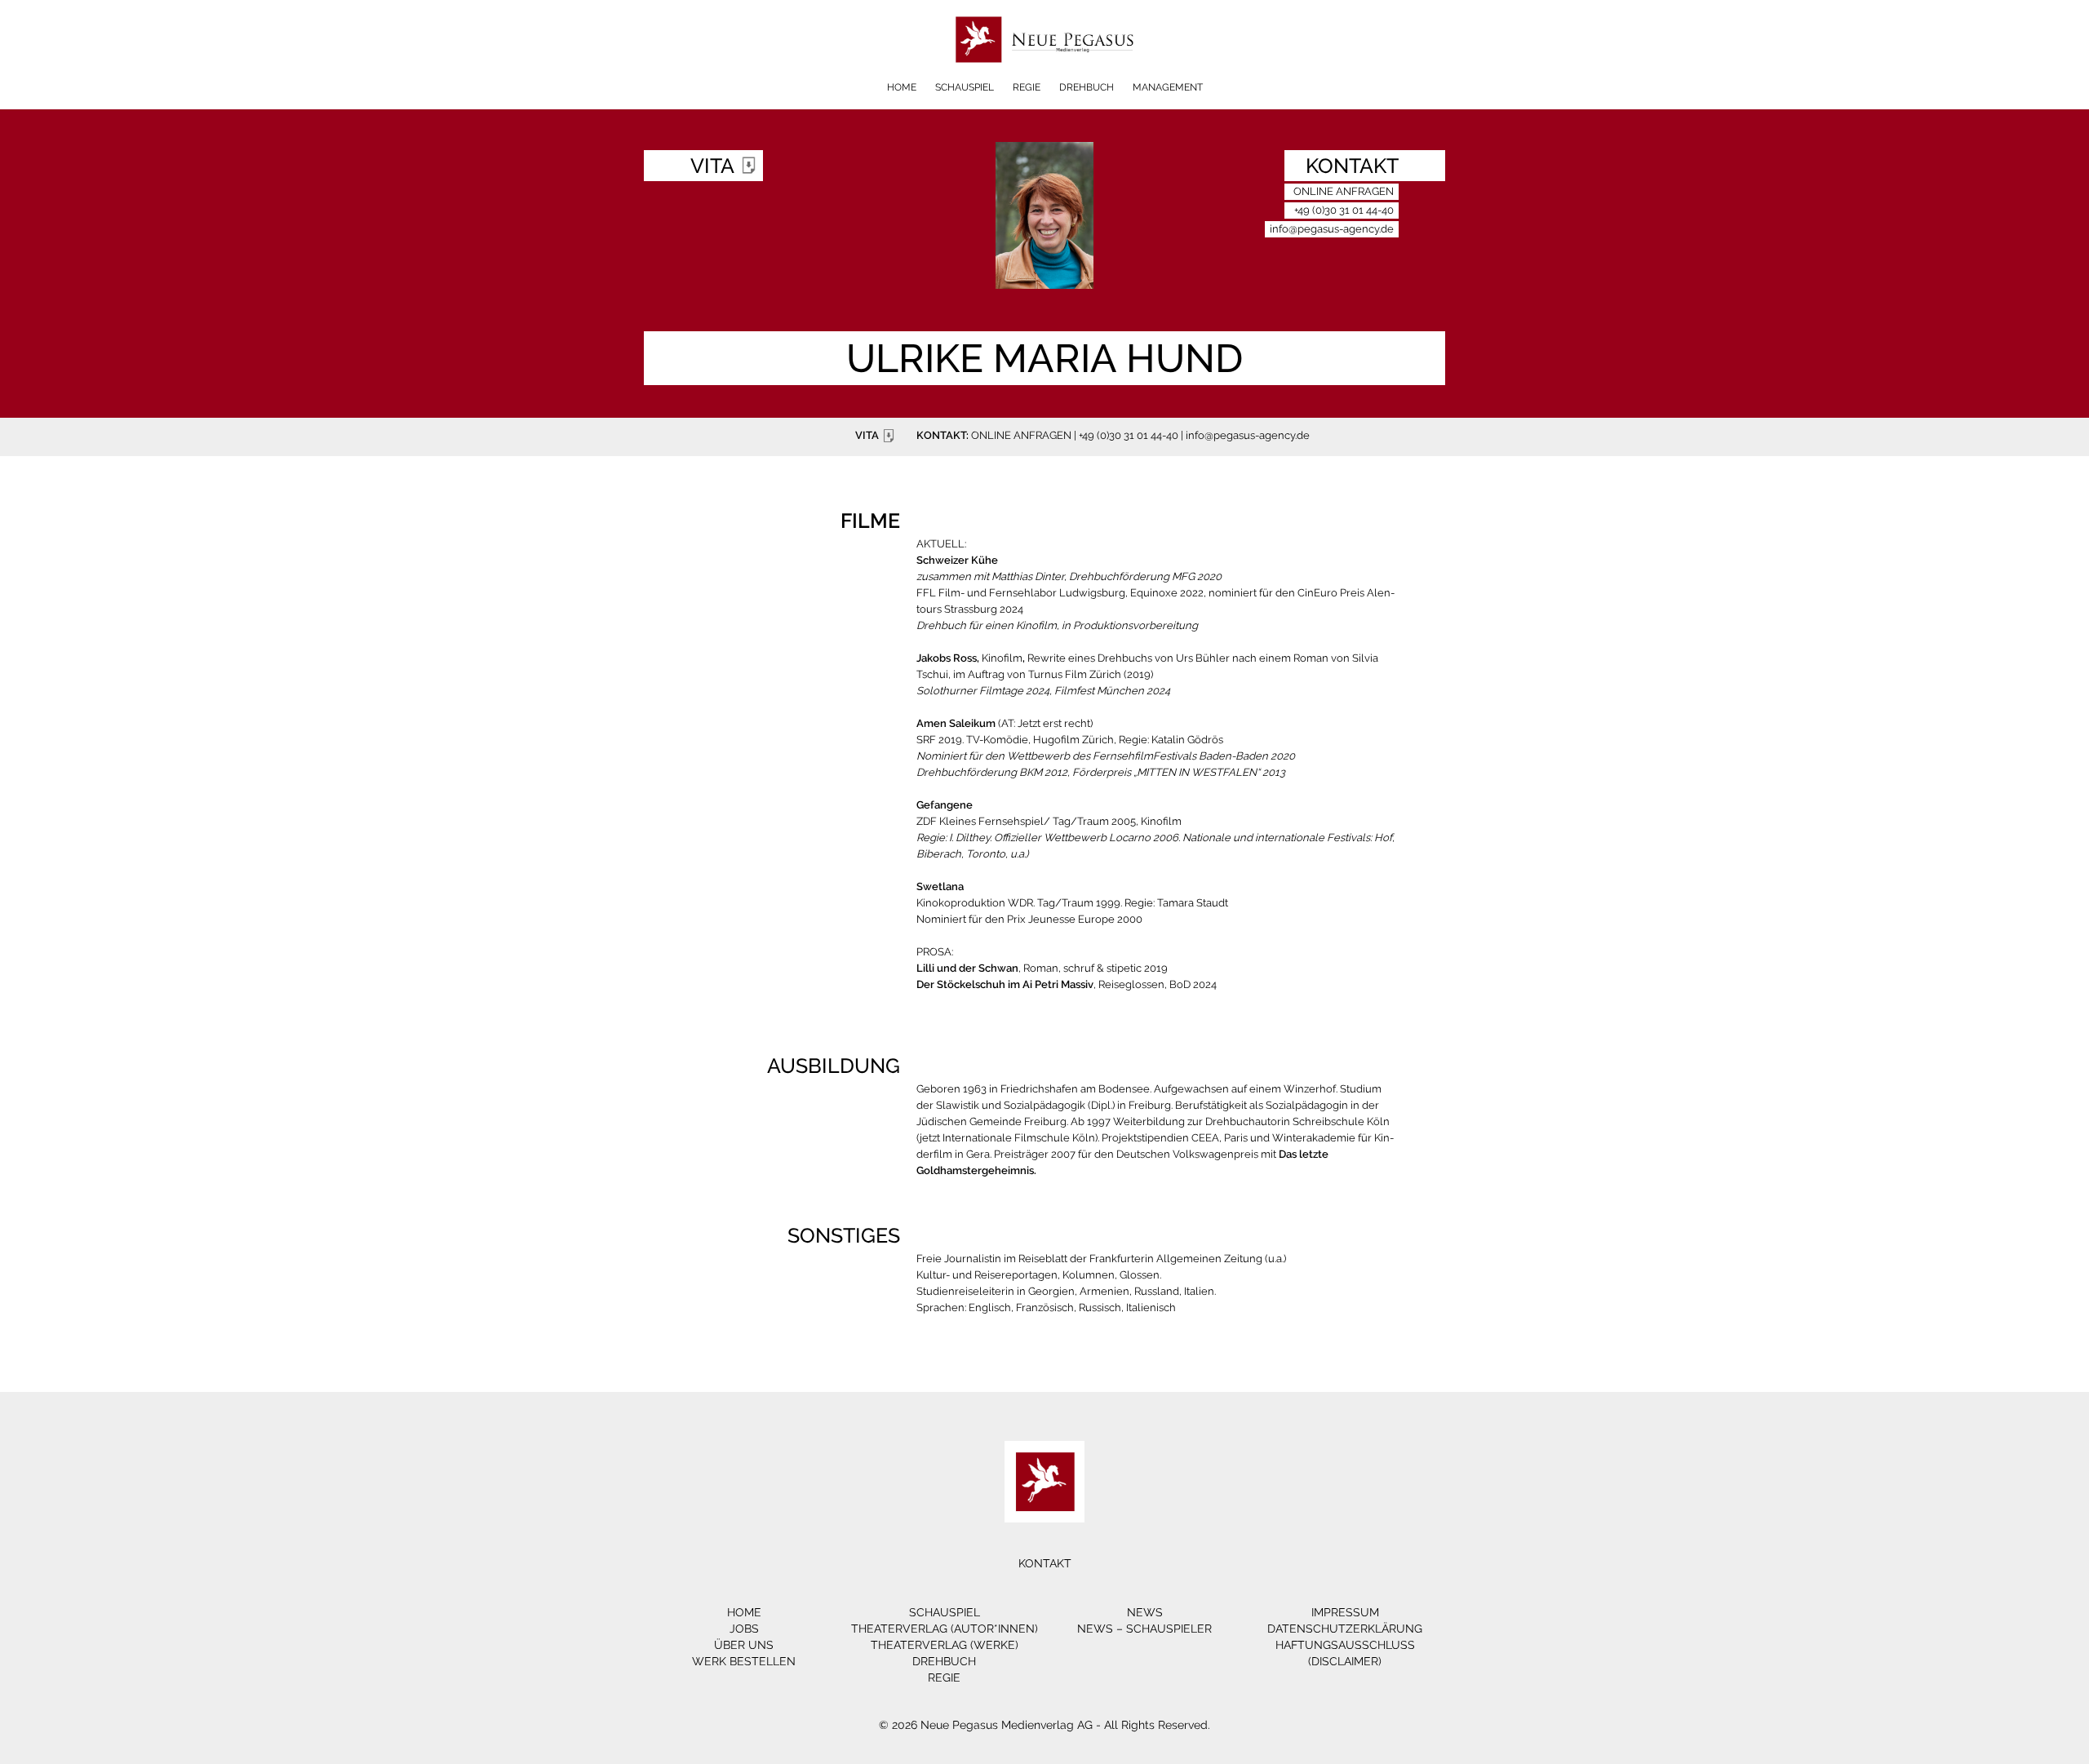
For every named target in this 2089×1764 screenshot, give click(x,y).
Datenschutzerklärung (1345, 1629)
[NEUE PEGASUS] (1045, 75)
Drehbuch (1087, 87)
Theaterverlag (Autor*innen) (945, 1629)
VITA (867, 435)
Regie (1027, 87)
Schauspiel (965, 87)
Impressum (1345, 1612)
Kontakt (1045, 1563)
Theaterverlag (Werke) (945, 1645)
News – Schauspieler (1144, 1629)
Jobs (744, 1629)
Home (902, 87)
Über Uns (744, 1645)
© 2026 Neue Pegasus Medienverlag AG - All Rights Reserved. (1044, 1725)
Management (1168, 87)
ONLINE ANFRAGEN (1021, 435)
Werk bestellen (744, 1661)
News (1145, 1612)
